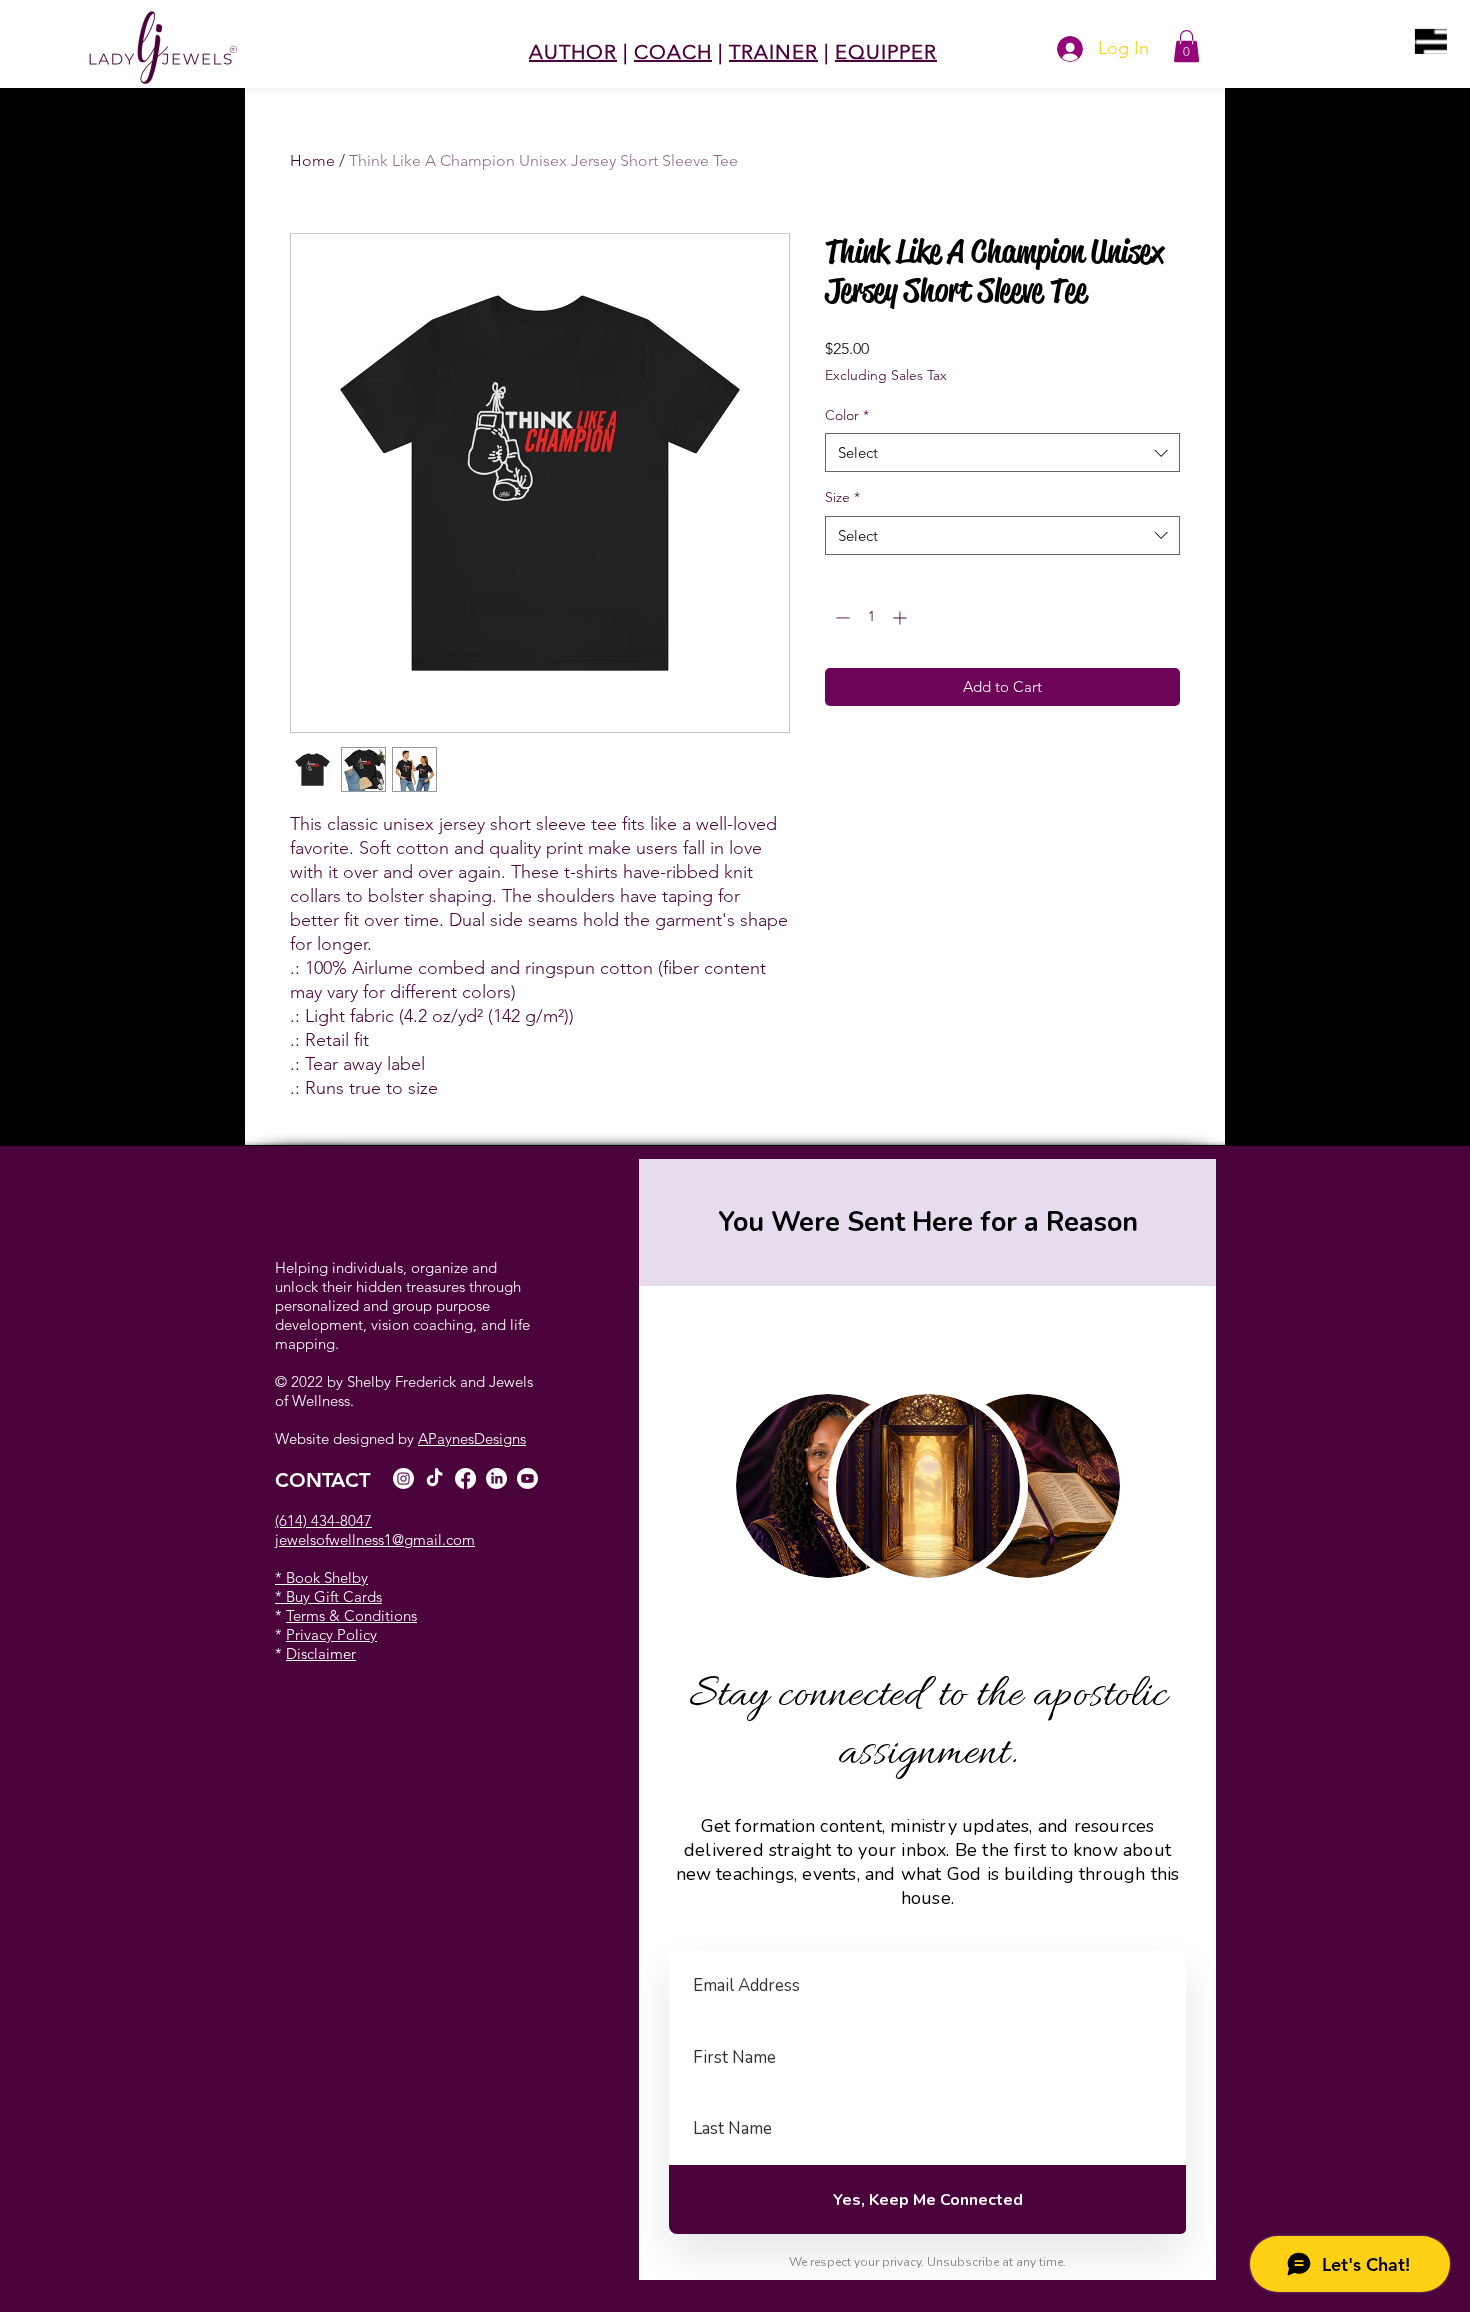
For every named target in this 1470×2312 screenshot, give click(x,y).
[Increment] (901, 617)
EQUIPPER (886, 52)
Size (842, 497)
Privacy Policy (331, 1634)
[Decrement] (840, 617)
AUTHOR (573, 52)
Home (312, 160)
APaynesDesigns (472, 1438)
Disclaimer (321, 1653)
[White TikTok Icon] (434, 1478)
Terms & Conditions (351, 1615)
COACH (673, 52)
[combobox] (1002, 452)
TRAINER (773, 52)
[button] (1431, 41)
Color (847, 415)
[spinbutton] (871, 617)
